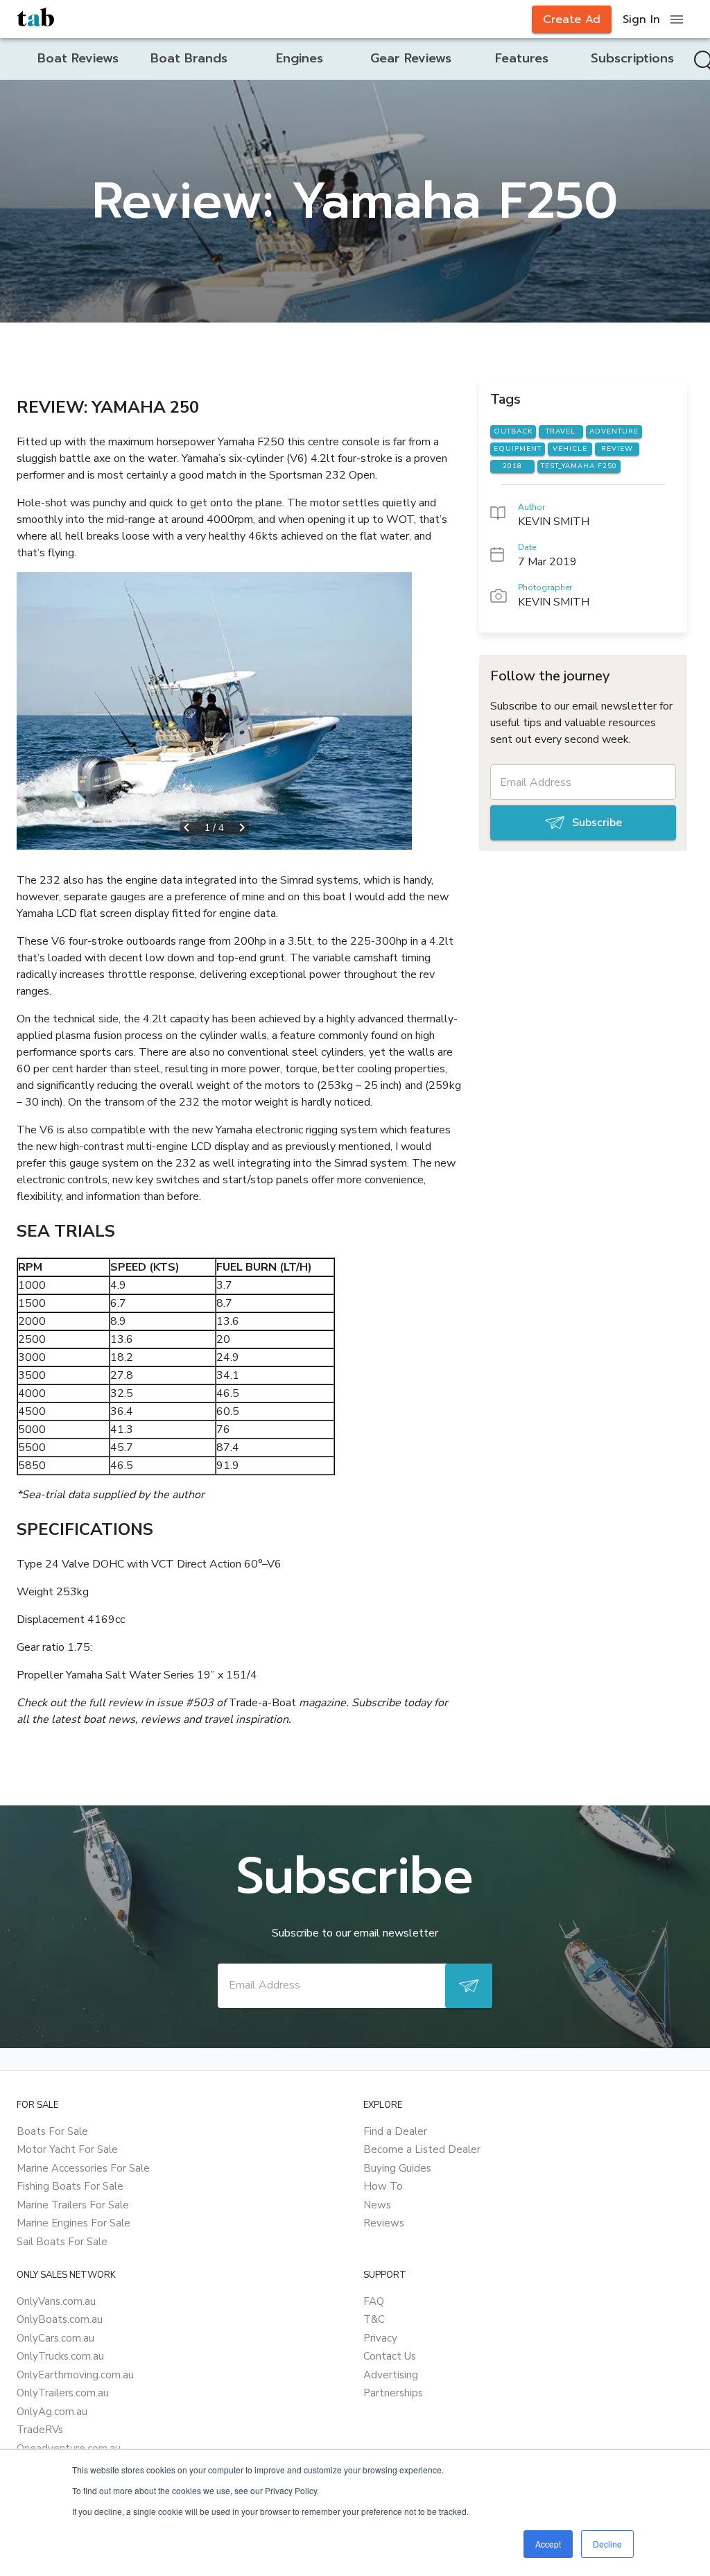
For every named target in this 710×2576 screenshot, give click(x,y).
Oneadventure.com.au (69, 2448)
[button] (214, 711)
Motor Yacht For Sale (67, 2149)
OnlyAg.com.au (52, 2412)
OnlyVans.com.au (56, 2301)
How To (383, 2186)
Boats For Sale (52, 2131)
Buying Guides (397, 2168)
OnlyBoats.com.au (60, 2319)
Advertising (391, 2375)
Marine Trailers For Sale (73, 2205)
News (377, 2205)
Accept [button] (548, 2544)
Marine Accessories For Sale (83, 2168)
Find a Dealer (395, 2131)
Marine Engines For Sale (73, 2223)
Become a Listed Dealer (422, 2149)
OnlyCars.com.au (55, 2338)
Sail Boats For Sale (62, 2242)
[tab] (78, 59)
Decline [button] (607, 2544)
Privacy (380, 2338)
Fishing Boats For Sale (70, 2186)
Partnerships (393, 2393)
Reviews (384, 2223)
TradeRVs (40, 2430)
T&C (374, 2319)
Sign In (641, 19)
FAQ (374, 2301)
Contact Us (390, 2356)
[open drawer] (677, 19)
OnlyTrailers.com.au (63, 2393)
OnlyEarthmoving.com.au (75, 2375)
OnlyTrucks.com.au (60, 2356)
